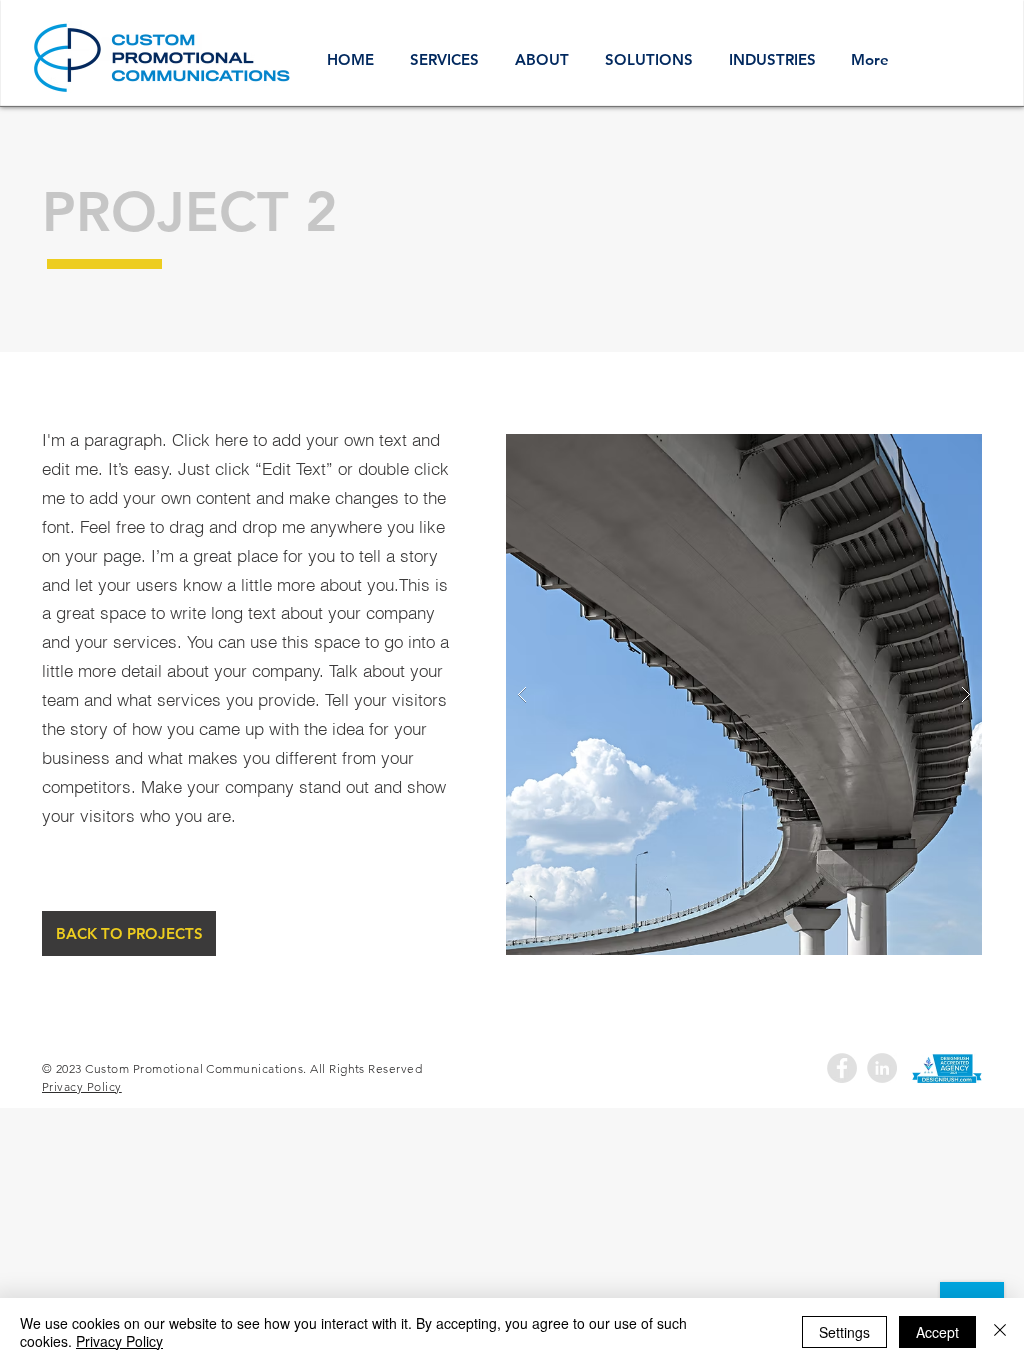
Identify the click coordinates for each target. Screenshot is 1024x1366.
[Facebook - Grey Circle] (842, 1068)
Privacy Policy (119, 1341)
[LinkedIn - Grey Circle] (882, 1068)
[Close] (1000, 1332)
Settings (844, 1332)
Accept (937, 1332)
